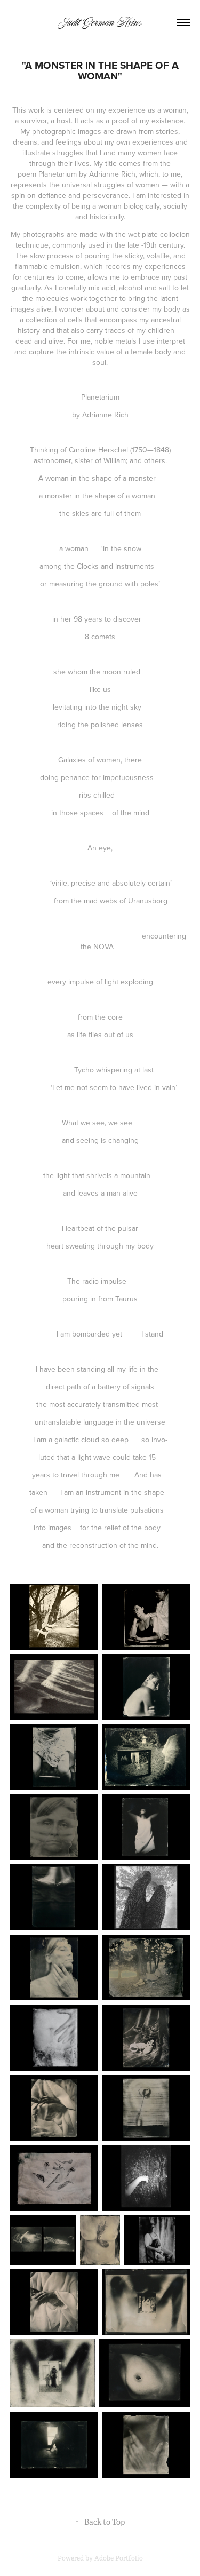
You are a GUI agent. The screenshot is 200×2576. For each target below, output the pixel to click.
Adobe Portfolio (119, 2558)
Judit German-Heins (100, 22)
